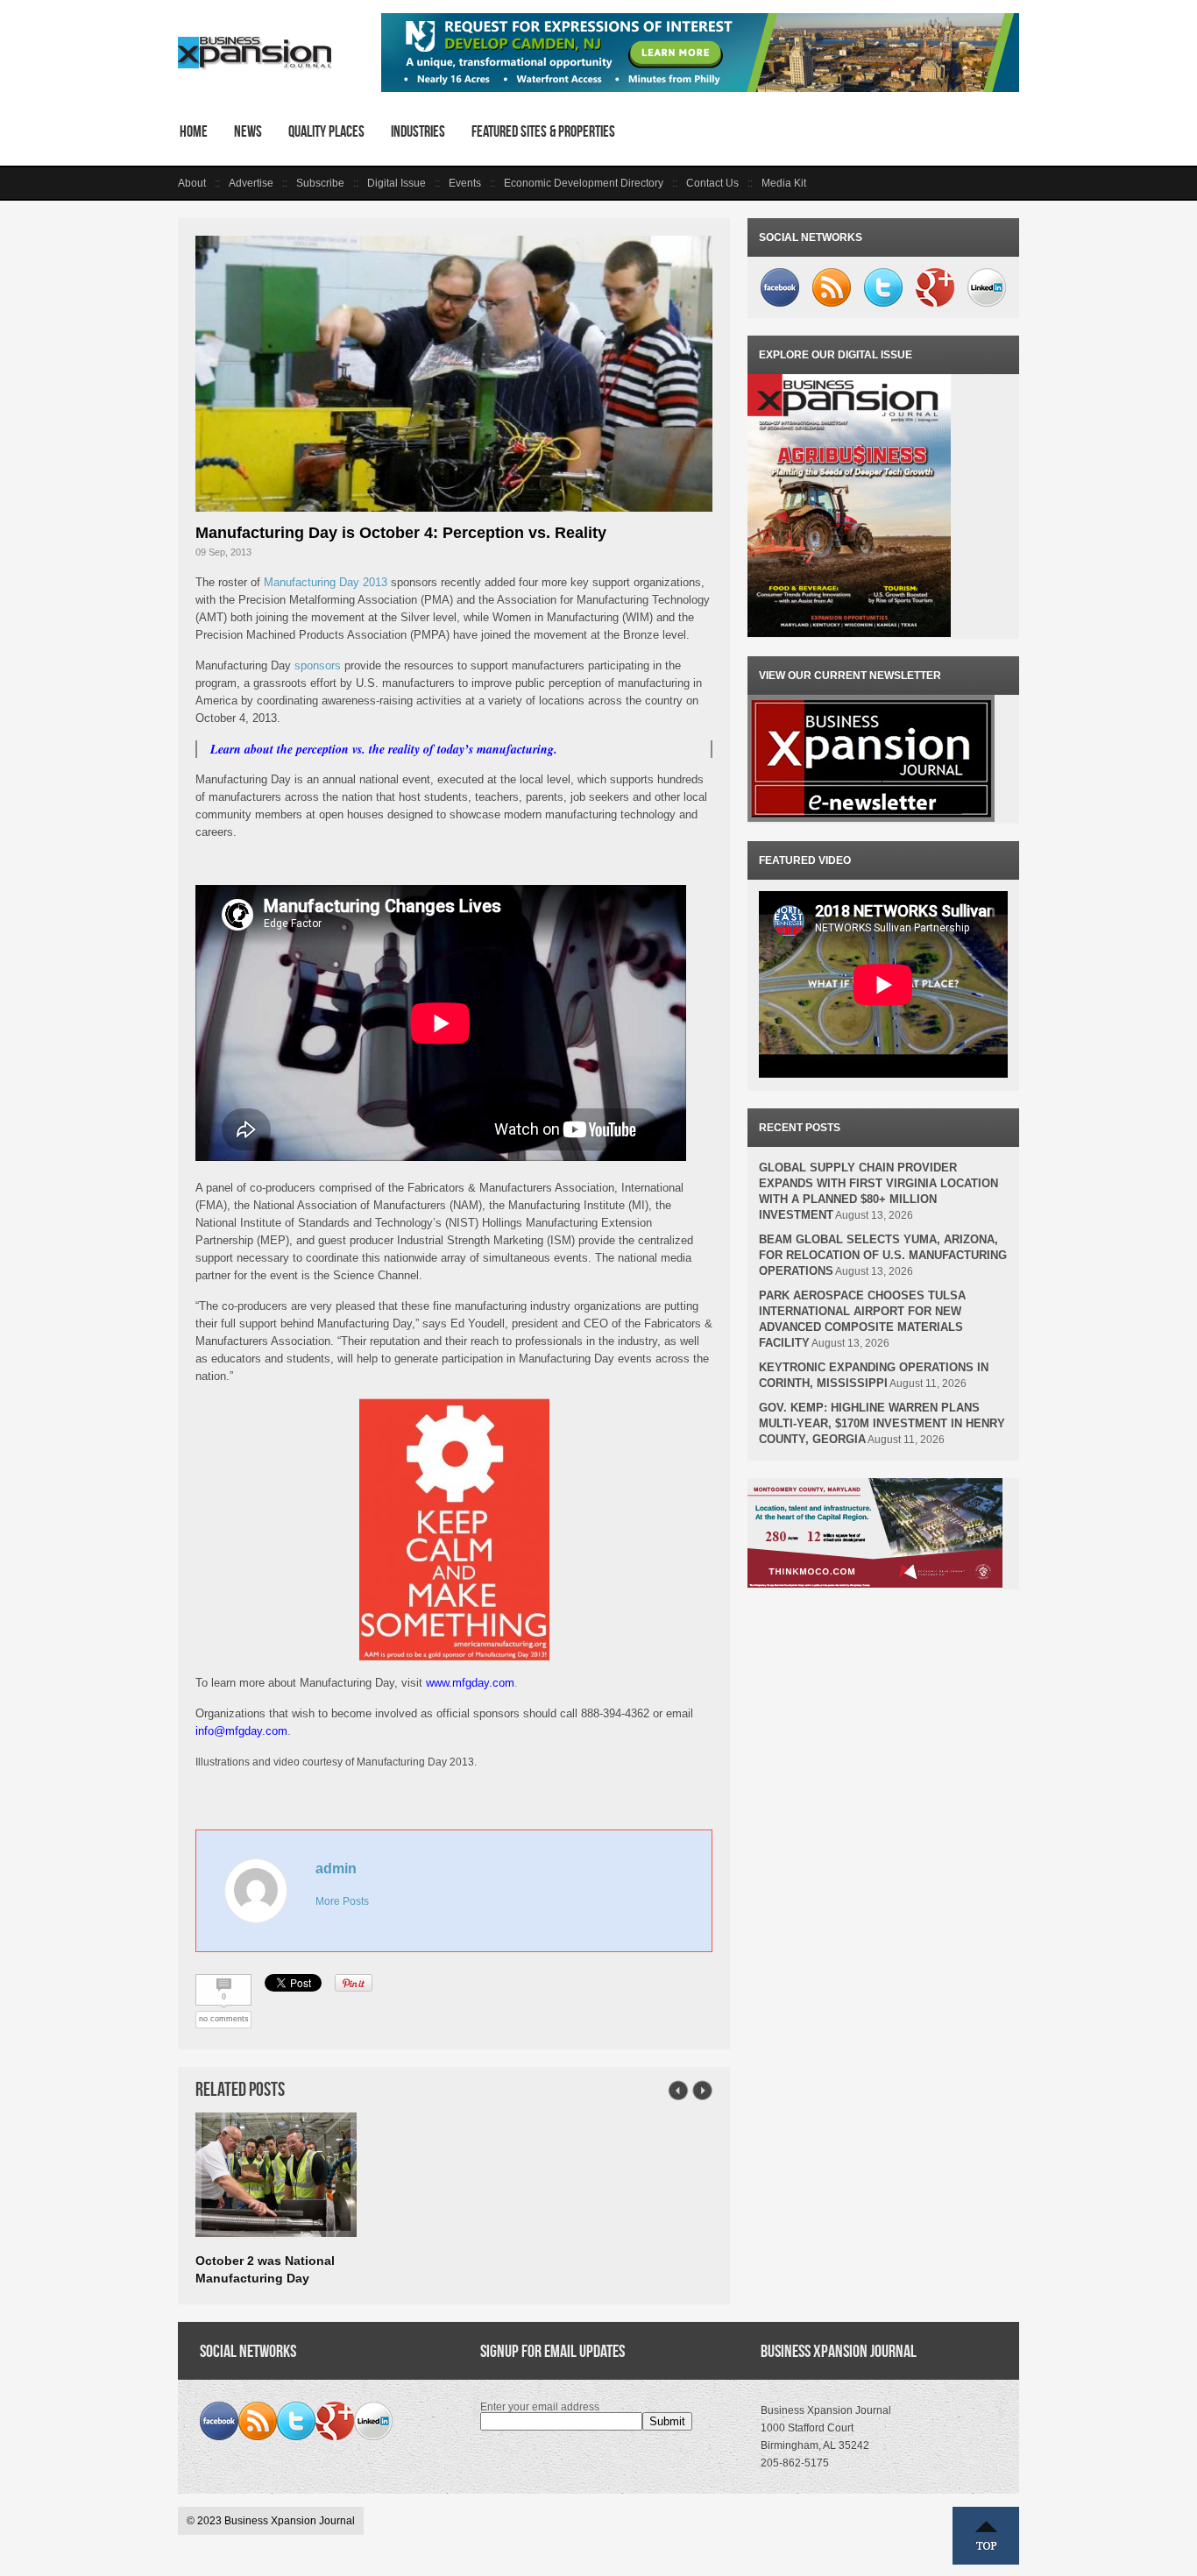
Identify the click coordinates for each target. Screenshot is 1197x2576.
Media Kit (784, 183)
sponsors (318, 665)
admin (336, 1868)
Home (194, 131)
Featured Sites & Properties (543, 131)
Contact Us (712, 183)
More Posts (342, 1901)
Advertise (251, 183)
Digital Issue (397, 183)
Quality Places (326, 131)
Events (465, 183)
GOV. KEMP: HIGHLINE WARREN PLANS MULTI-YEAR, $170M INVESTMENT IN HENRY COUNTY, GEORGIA (882, 1423)
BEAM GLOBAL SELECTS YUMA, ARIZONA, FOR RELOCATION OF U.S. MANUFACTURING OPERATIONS (883, 1255)
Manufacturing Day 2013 (326, 582)
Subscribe (320, 183)
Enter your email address (540, 2407)
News (248, 131)
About (192, 183)
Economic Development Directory (584, 183)
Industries (418, 131)
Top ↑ (986, 2536)
